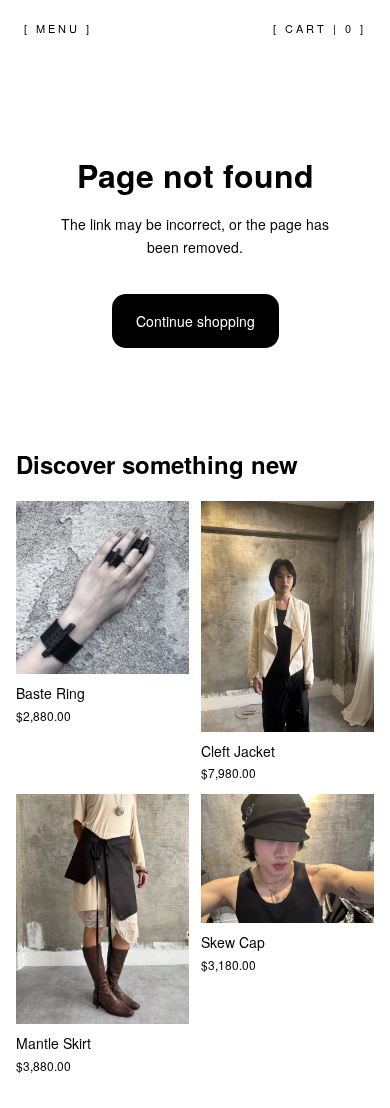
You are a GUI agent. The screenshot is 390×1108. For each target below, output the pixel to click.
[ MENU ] (58, 28)
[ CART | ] (319, 28)
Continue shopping (195, 321)
